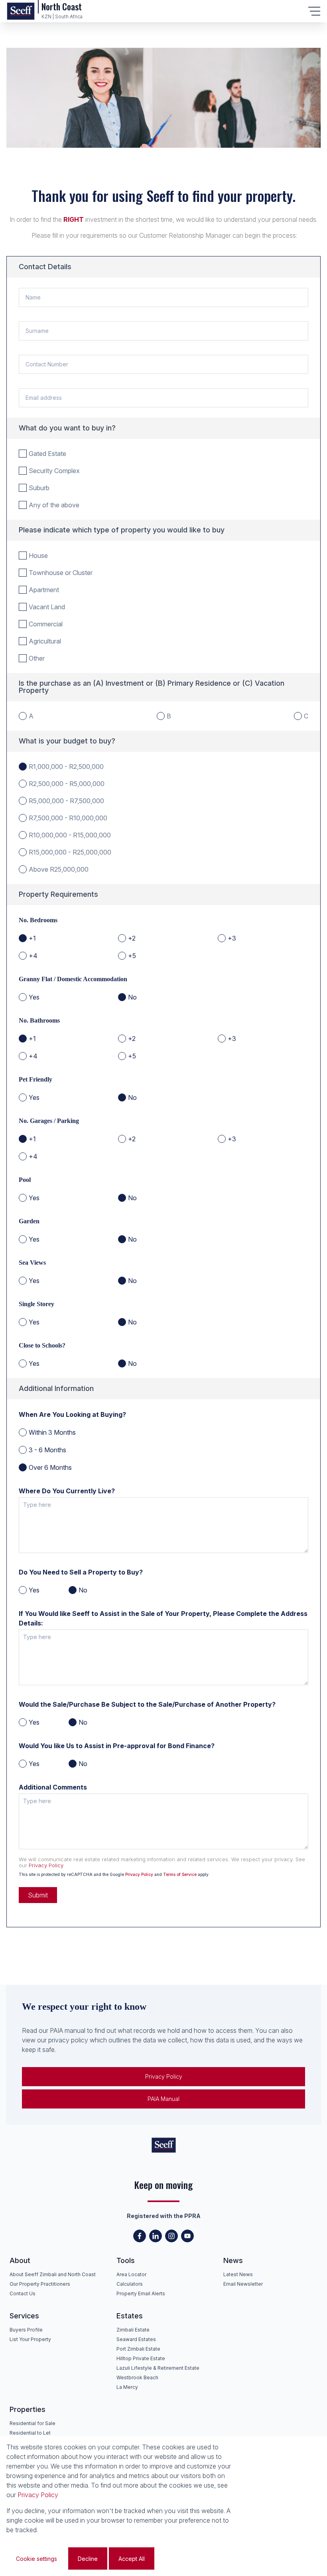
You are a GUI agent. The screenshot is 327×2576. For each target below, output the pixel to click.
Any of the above (54, 505)
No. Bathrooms (39, 1020)
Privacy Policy (46, 1865)
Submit (38, 1895)
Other (37, 658)
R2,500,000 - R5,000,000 (67, 784)
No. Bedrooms (38, 920)
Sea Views (32, 1263)
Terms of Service (180, 1874)
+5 (132, 956)
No (132, 997)
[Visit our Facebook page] (140, 2236)
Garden (29, 1221)
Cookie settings (36, 2559)
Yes (34, 997)
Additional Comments (53, 1787)
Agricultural (45, 641)
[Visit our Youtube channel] (187, 2236)
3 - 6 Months (47, 1450)
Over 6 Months (50, 1467)
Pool (25, 1180)
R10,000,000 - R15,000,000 (70, 835)
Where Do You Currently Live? (67, 1491)
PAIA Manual (163, 2099)
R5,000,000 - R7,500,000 (66, 801)
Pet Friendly (35, 1079)
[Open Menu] (314, 11)
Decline (88, 2559)
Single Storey (36, 1304)
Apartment (44, 590)
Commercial (46, 624)
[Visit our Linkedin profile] (156, 2236)
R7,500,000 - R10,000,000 (68, 818)
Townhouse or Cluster (61, 573)
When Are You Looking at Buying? (72, 1414)
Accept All (132, 2559)
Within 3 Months (52, 1432)
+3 (232, 938)
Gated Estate (47, 454)
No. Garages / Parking (49, 1121)
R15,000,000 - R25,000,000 (70, 852)
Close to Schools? (42, 1345)
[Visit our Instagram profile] (171, 2236)
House (38, 555)
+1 (32, 938)
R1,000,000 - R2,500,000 (66, 767)
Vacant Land (47, 607)
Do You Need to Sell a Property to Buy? (81, 1572)
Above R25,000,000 (59, 869)
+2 (132, 938)
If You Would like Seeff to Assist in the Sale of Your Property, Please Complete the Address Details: (163, 1618)
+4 (33, 956)
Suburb (39, 488)
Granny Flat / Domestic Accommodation (73, 979)
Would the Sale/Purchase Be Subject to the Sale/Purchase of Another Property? (147, 1704)
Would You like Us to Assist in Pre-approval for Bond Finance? (117, 1746)
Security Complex (54, 471)
